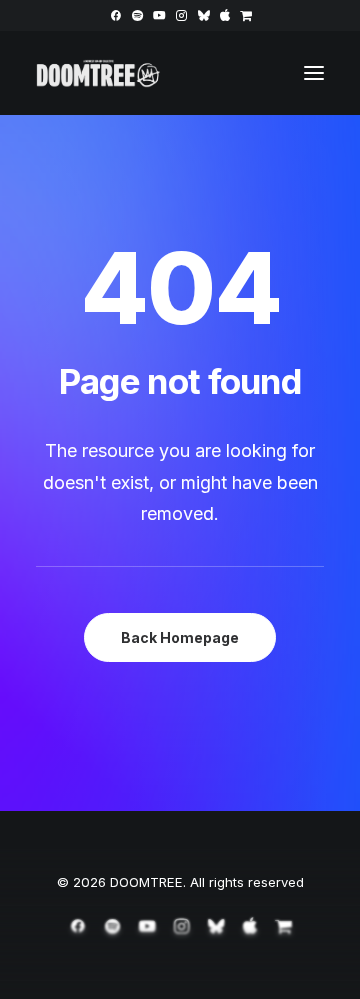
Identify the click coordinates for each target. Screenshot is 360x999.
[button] (115, 15)
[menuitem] (115, 15)
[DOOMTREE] (98, 73)
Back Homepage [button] (180, 637)
